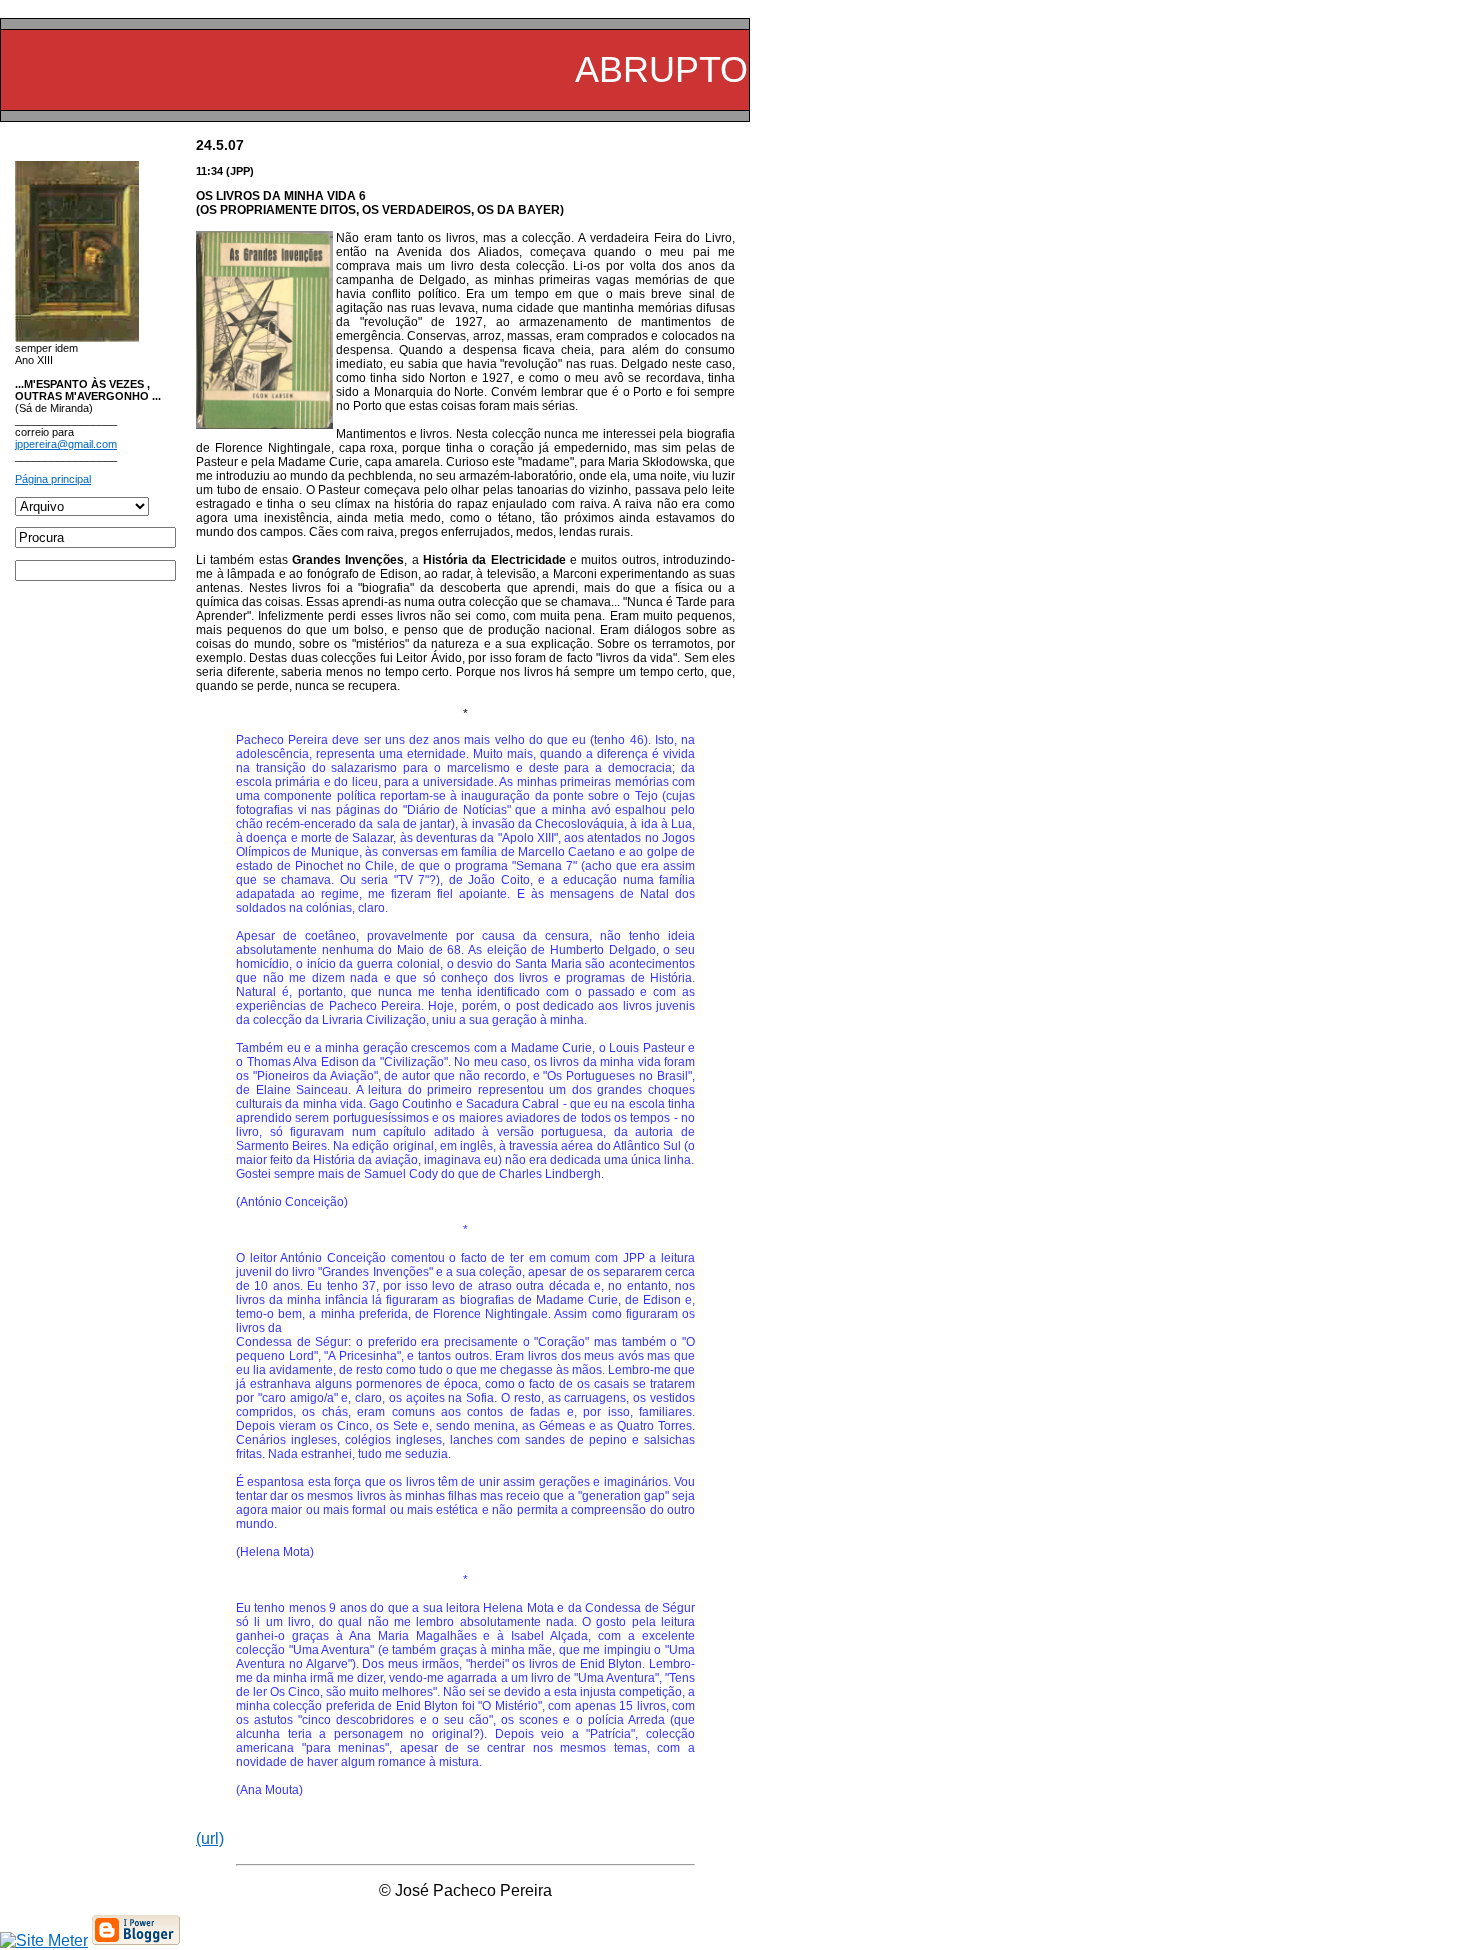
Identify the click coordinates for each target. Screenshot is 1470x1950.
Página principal (53, 479)
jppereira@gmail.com (66, 444)
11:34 (209, 171)
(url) (210, 1838)
